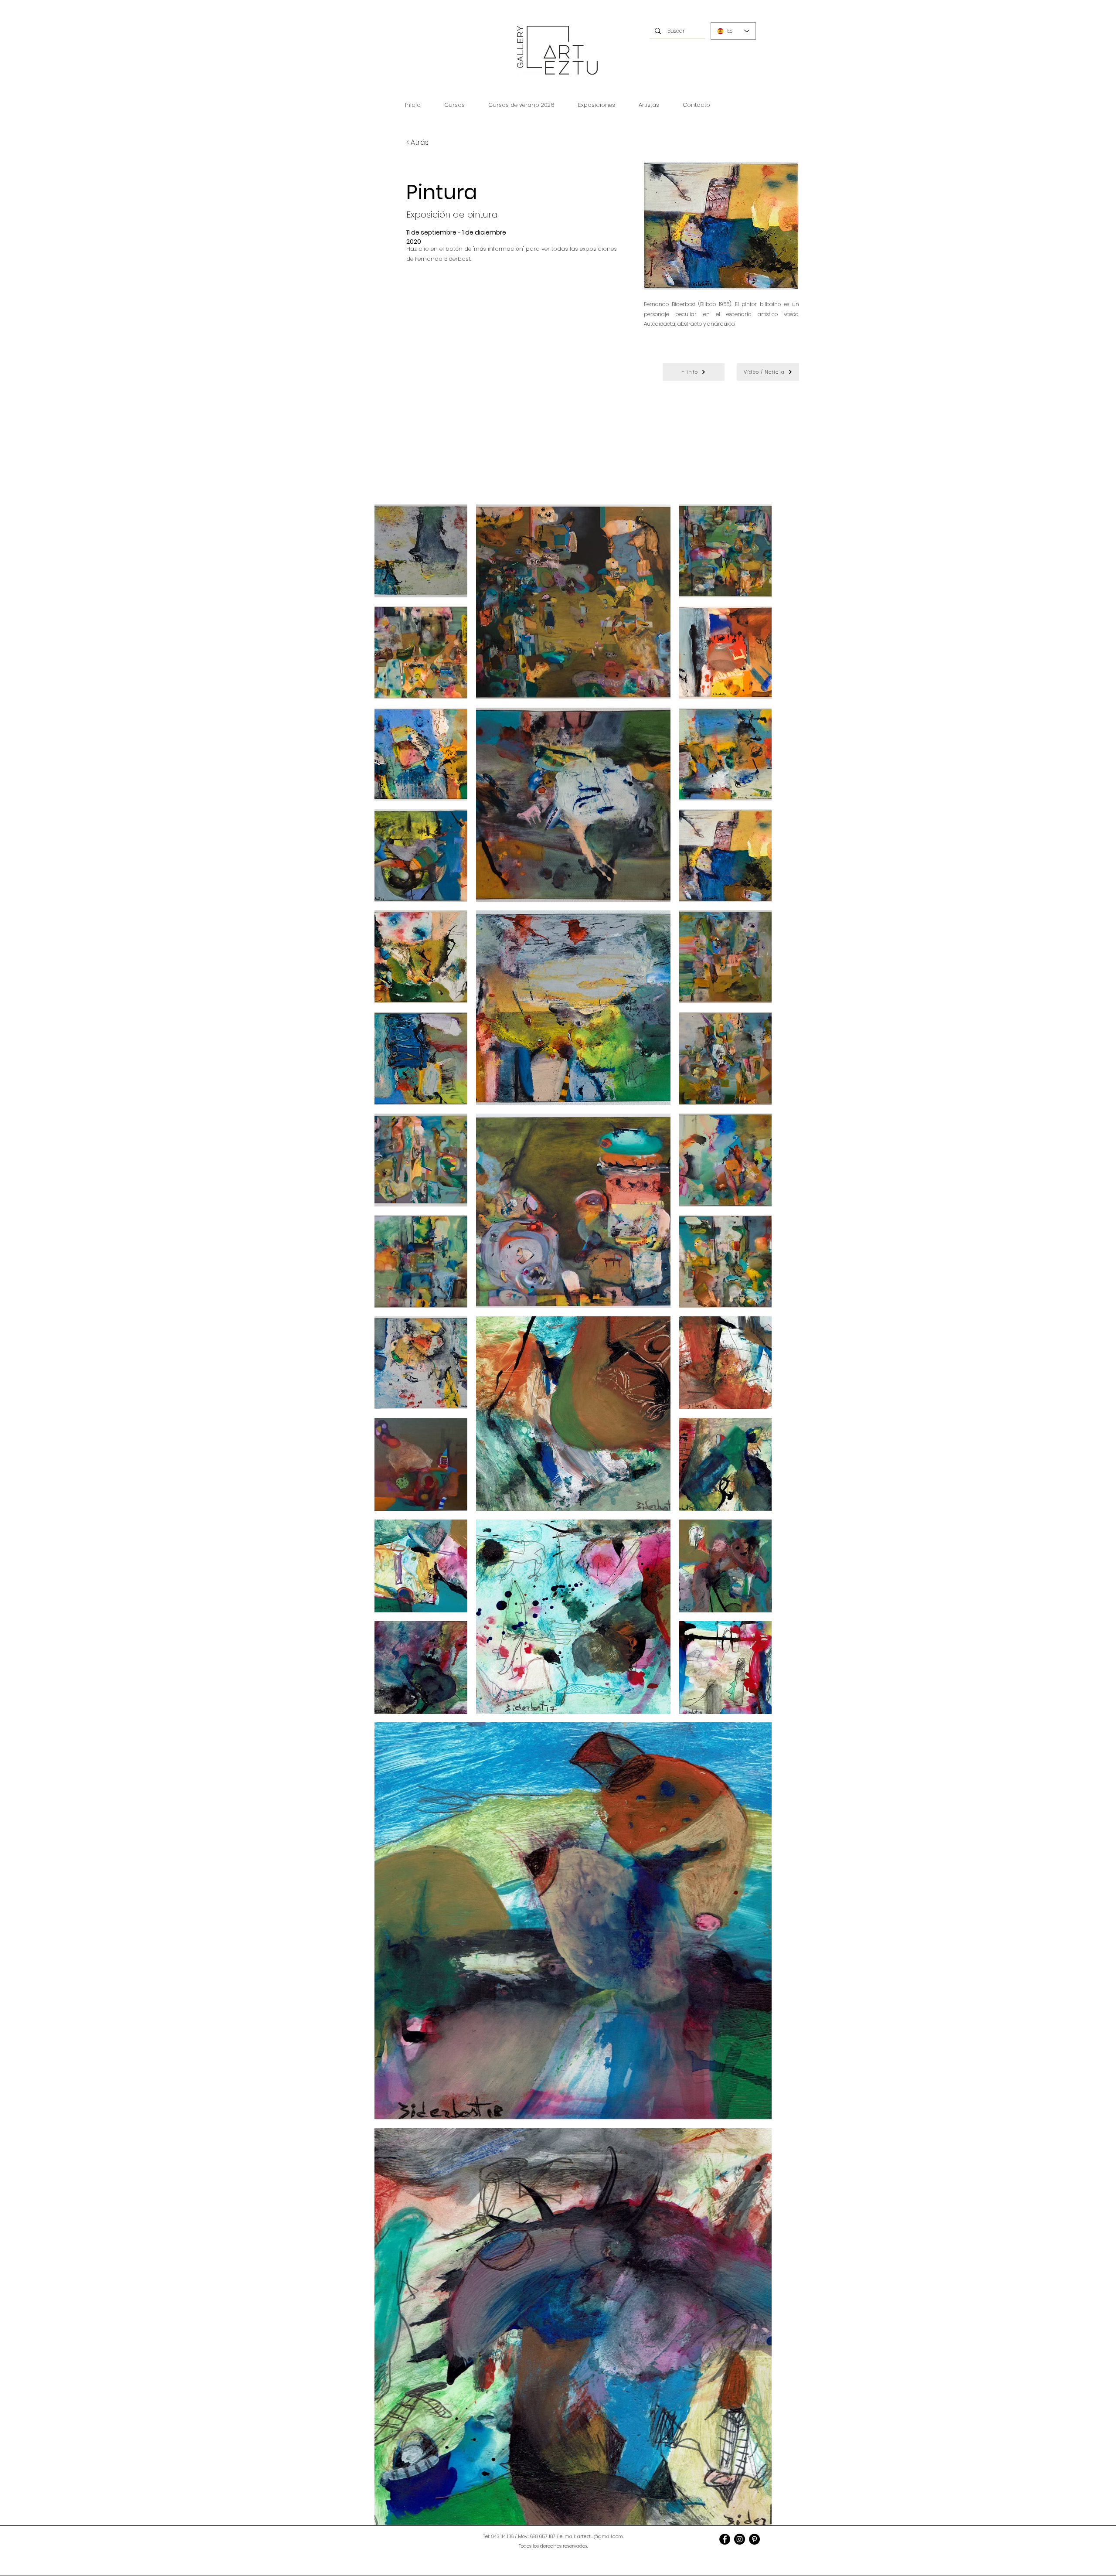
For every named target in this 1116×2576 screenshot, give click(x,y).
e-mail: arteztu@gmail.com (591, 2536)
